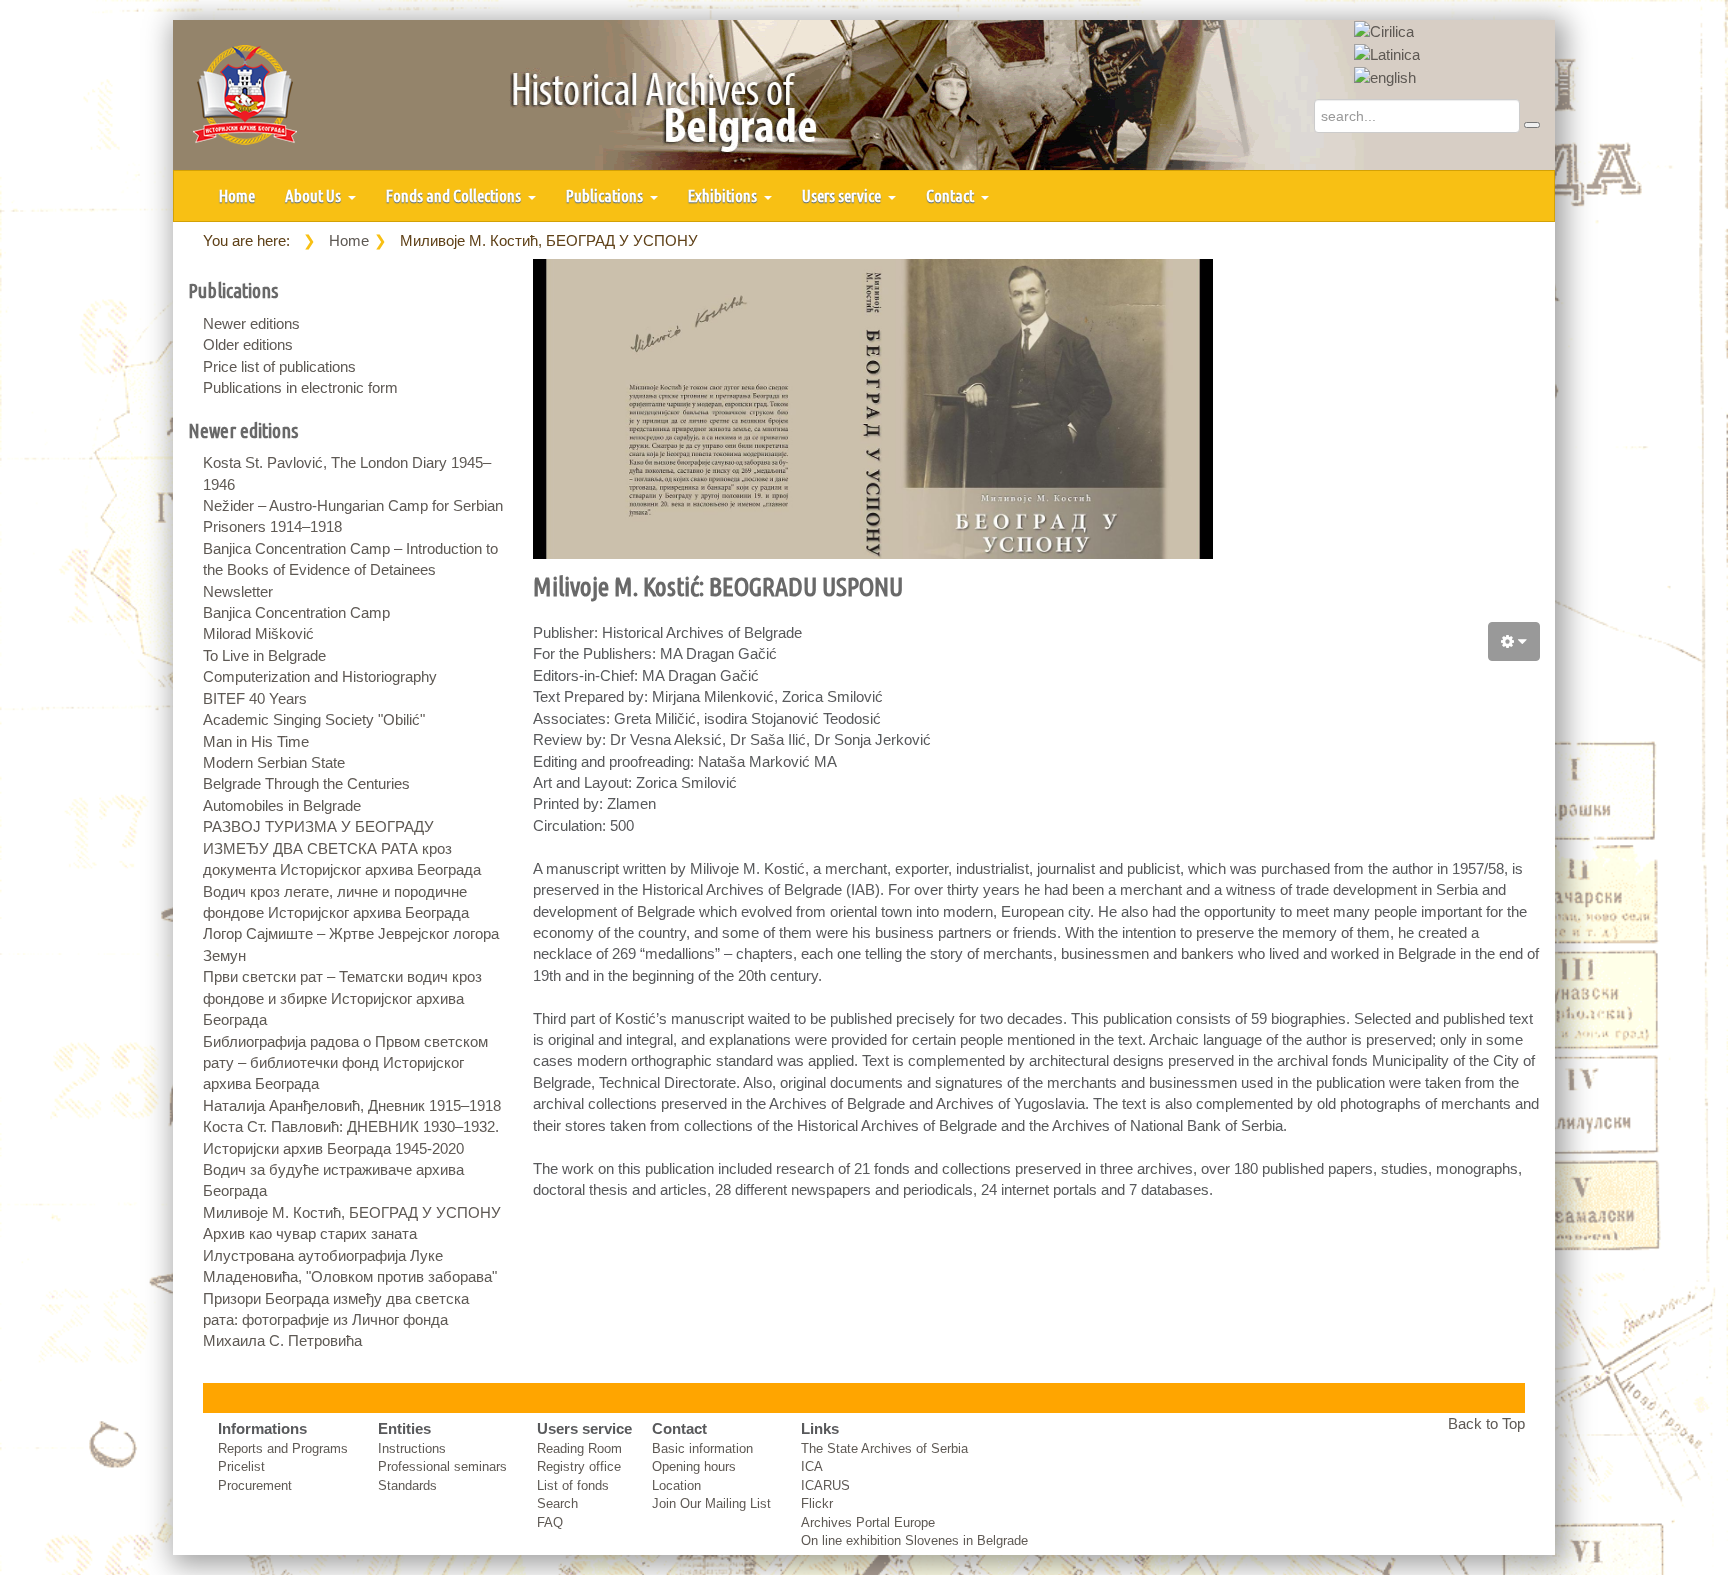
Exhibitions (724, 195)
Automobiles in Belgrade (282, 805)
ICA (812, 1466)
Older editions (248, 344)
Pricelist (241, 1466)
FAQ (550, 1522)
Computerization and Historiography (320, 676)
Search (557, 1503)
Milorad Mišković (258, 633)
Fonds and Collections (455, 195)
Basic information (702, 1448)
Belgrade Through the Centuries (306, 783)
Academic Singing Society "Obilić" (314, 719)
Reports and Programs (283, 1448)
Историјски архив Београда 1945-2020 (333, 1148)
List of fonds (573, 1485)
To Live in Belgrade (264, 655)
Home (237, 195)
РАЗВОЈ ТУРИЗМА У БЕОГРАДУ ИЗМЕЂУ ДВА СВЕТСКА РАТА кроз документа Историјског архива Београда (342, 848)
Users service (843, 195)
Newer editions (251, 323)
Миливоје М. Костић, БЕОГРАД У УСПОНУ (352, 1212)
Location (676, 1485)
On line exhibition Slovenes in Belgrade (914, 1540)
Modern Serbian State (274, 762)
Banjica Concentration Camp (296, 612)
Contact (951, 195)
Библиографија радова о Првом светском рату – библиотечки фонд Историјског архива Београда (345, 1063)
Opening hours (694, 1466)
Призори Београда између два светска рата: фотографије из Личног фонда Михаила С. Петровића (336, 1320)
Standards (407, 1485)
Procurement (255, 1485)
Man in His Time (256, 741)
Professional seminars (442, 1466)
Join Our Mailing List (711, 1503)
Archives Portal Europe (868, 1522)
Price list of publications (279, 366)
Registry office (579, 1466)
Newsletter (238, 591)
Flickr (817, 1503)
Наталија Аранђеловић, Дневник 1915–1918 (352, 1105)
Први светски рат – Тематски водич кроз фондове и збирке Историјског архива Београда (342, 998)
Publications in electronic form (300, 387)
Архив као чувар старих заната (310, 1233)
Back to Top (1486, 1423)
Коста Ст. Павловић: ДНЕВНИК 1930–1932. (351, 1126)
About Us (314, 195)
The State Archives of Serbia (884, 1448)
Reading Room (579, 1448)
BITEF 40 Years (255, 698)
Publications (606, 195)
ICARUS (825, 1485)
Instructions (412, 1448)
